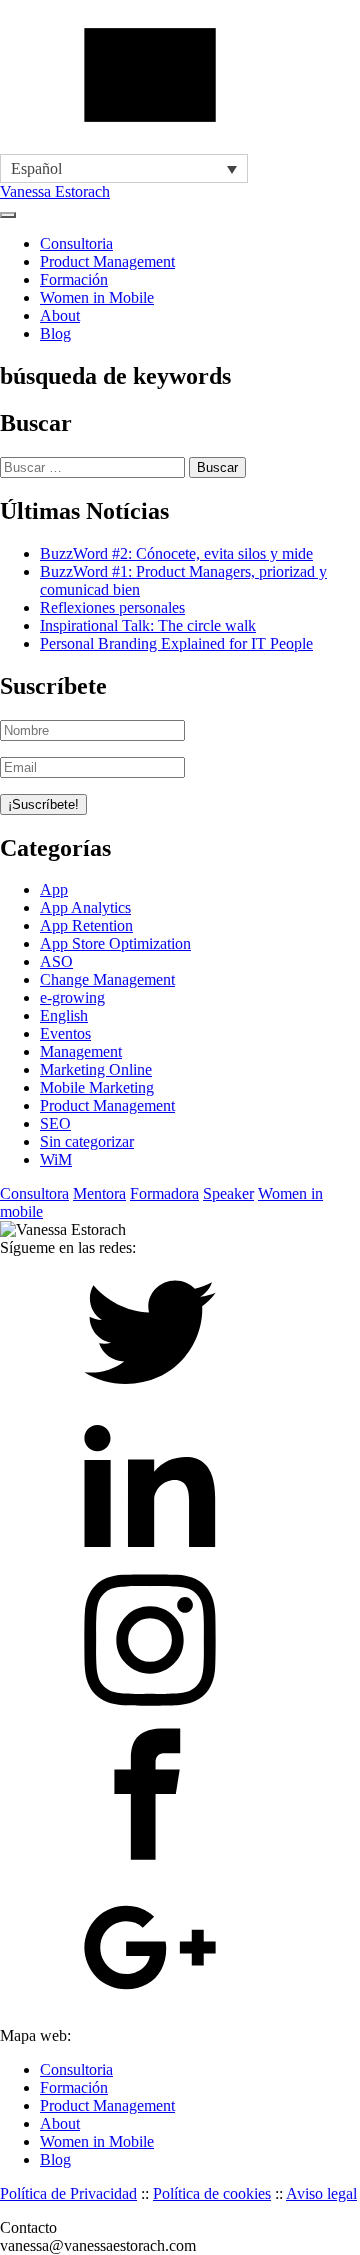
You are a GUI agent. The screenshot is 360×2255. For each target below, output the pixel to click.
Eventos (65, 1033)
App (54, 889)
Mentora (99, 1193)
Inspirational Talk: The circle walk (148, 625)
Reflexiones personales (112, 607)
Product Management (107, 261)
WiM (56, 1159)
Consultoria (76, 243)
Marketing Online (96, 1069)
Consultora (34, 1193)
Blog (55, 333)
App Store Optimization (115, 943)
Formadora (164, 1193)
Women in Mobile (97, 297)
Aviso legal (321, 2193)
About (60, 315)
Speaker (228, 1193)
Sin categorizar (87, 1141)
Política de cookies (212, 2193)
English (64, 1015)
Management (81, 1051)
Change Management (107, 979)
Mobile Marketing (97, 1087)
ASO (56, 961)
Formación (74, 279)
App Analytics (85, 907)
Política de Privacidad (68, 2193)
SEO (55, 1123)
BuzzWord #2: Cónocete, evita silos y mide (176, 553)
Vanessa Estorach (55, 191)
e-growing (72, 997)
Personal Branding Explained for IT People (176, 643)
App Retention (86, 925)
